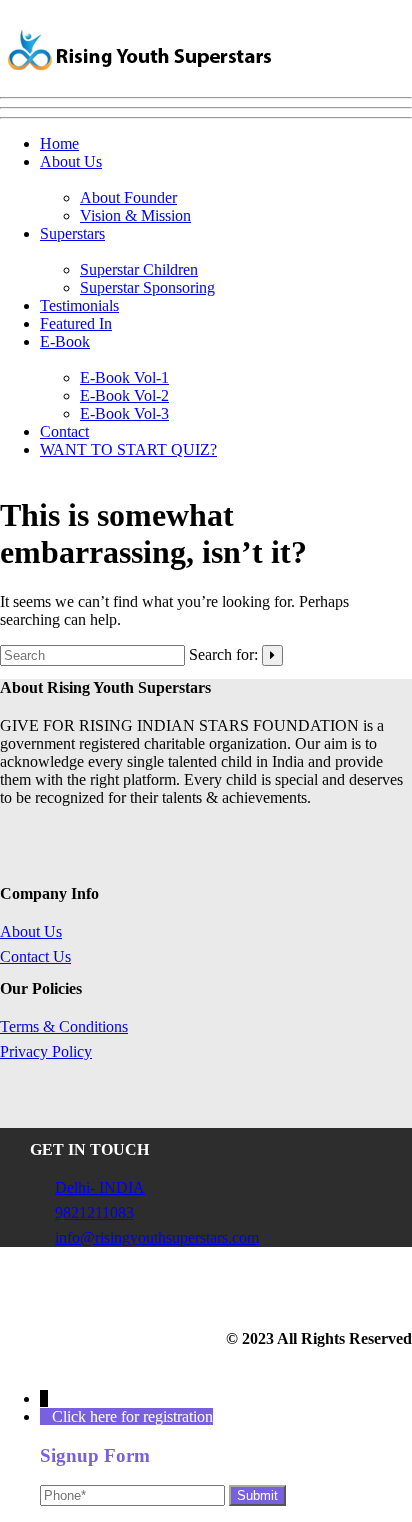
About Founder (128, 197)
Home (59, 143)
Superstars (72, 233)
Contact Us (35, 956)
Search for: (223, 654)
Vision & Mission (135, 215)
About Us (71, 161)
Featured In (76, 323)
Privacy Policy (46, 1051)
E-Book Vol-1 (124, 377)
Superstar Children (139, 269)
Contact (64, 431)
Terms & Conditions (64, 1026)
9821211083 (94, 1212)
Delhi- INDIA (100, 1187)
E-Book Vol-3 (124, 413)
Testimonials (79, 305)
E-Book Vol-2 (124, 395)
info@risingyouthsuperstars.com (157, 1237)
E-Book (65, 341)
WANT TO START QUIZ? (128, 449)
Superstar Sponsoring (147, 287)
